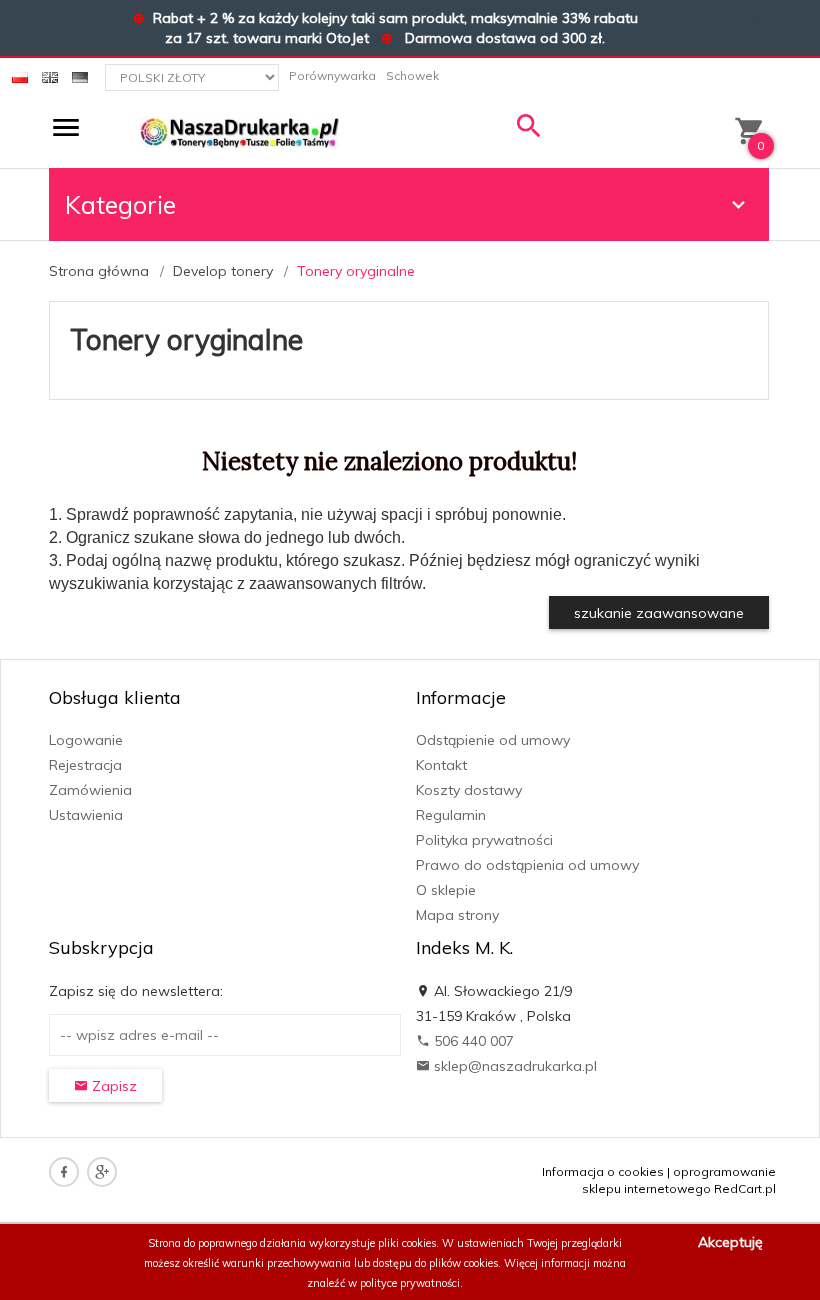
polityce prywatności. (411, 1283)
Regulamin (451, 815)
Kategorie (120, 204)
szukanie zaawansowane (659, 613)
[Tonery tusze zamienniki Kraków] (239, 132)
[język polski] (20, 75)
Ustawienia (86, 815)
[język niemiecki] (80, 75)
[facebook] (64, 1172)
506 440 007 (472, 1041)
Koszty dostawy (469, 790)
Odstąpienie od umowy (493, 740)
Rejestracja (85, 765)
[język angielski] (50, 75)
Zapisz (112, 1086)
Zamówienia (90, 790)
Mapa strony (457, 915)
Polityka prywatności (484, 840)
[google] (102, 1172)
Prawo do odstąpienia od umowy (527, 865)
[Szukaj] (529, 130)
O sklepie (446, 890)
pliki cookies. (408, 1243)
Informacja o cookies (603, 1171)
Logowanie (86, 740)
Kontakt (441, 765)
